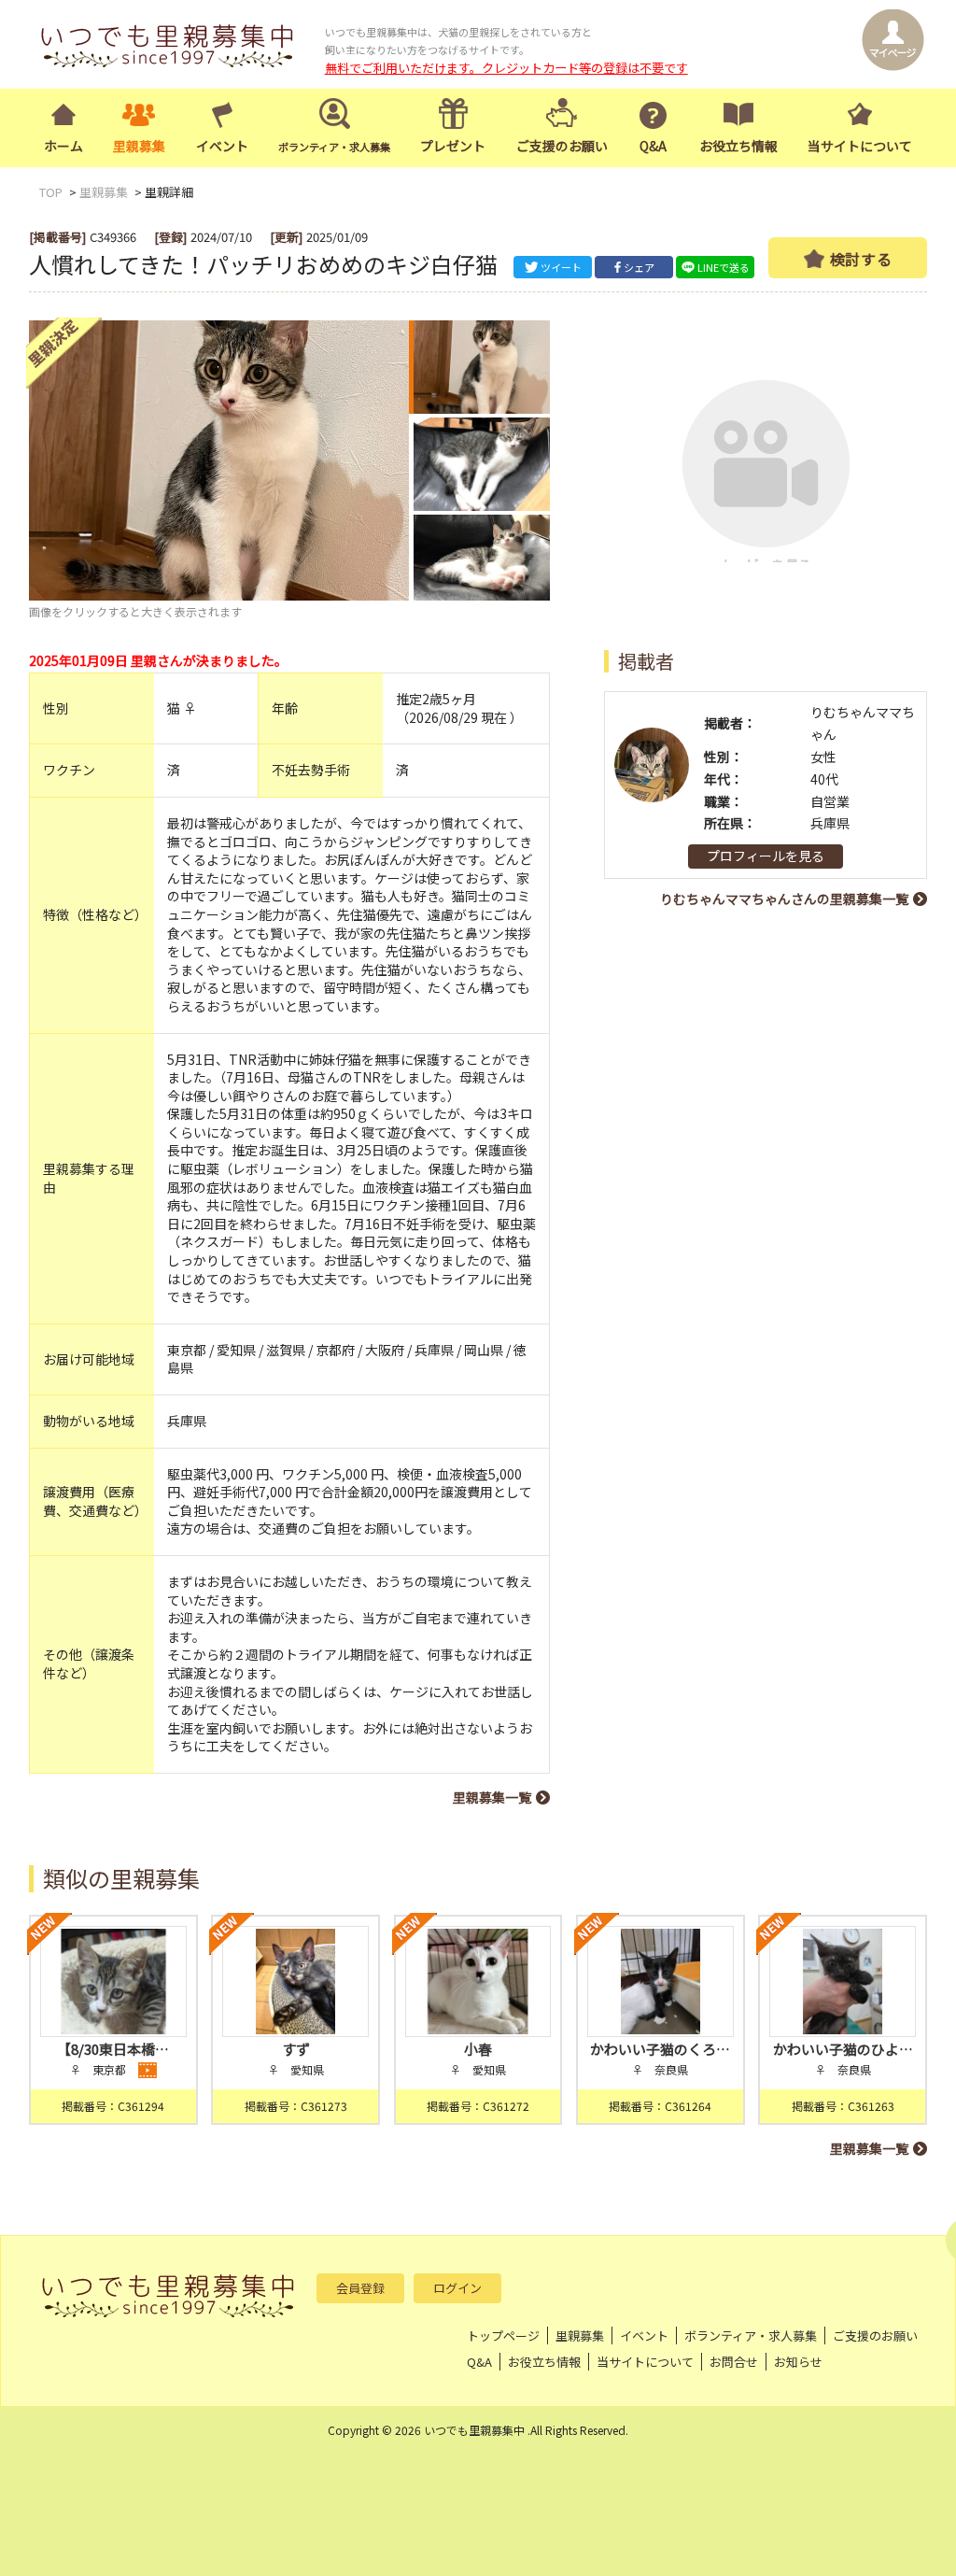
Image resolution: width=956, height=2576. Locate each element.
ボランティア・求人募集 (751, 2335)
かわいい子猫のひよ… (843, 2049)
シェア (639, 267)
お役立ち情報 (738, 146)
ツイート (561, 267)
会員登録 (360, 2288)
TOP (51, 192)
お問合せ (734, 2362)
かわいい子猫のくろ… (660, 2049)
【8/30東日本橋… (113, 2049)
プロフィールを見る (766, 856)
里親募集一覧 (492, 1797)
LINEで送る (724, 267)
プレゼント (453, 146)
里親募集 (139, 146)
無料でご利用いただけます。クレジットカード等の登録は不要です (506, 68)
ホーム (63, 146)
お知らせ (798, 2362)
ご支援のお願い (562, 146)
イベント (222, 146)
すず (296, 2049)
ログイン (457, 2288)
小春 (478, 2049)
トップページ (503, 2335)
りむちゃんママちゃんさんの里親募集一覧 (784, 899)
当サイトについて (860, 146)
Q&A (653, 146)
